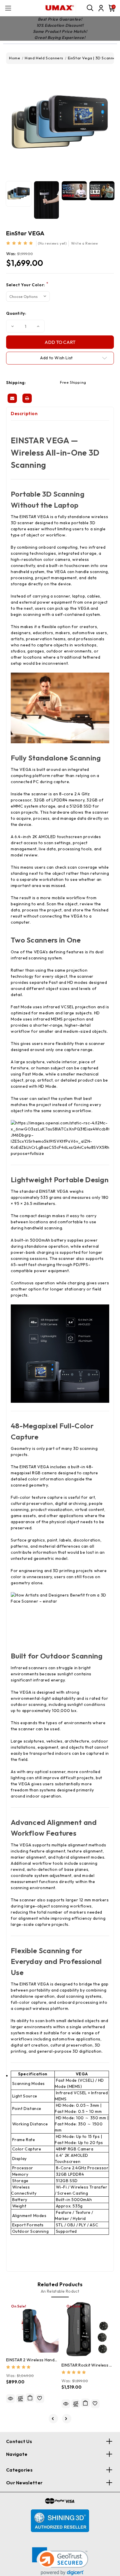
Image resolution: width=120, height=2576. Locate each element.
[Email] (12, 398)
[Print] (27, 398)
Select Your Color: (27, 285)
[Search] (90, 8)
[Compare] (20, 2399)
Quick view (10, 2399)
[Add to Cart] (30, 2398)
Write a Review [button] (84, 243)
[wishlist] (40, 2399)
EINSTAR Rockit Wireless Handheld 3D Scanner (88, 2365)
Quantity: (16, 313)
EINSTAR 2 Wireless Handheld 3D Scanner (32, 2360)
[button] (60, 2561)
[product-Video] (74, 191)
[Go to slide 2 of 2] (53, 2419)
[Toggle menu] (8, 8)
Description (24, 414)
